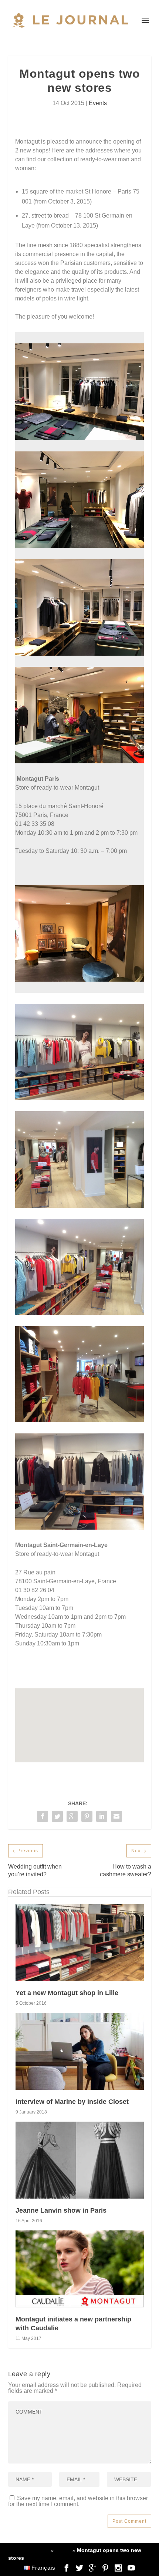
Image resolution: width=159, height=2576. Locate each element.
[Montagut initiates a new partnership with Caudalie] (80, 2269)
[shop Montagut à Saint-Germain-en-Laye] (79, 1313)
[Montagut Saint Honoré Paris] (79, 546)
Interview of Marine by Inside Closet (72, 2102)
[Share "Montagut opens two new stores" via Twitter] (57, 1816)
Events (98, 103)
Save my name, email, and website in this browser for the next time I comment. (78, 2501)
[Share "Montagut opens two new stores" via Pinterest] (87, 1816)
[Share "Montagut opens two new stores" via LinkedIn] (102, 1816)
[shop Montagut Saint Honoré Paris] (79, 761)
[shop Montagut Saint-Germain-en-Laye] (79, 1098)
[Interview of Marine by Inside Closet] (80, 2051)
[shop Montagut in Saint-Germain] (79, 1528)
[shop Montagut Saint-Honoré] (79, 980)
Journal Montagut (29, 2550)
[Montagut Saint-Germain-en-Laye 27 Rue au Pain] (79, 1420)
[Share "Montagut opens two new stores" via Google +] (72, 1816)
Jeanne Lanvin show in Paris (61, 2210)
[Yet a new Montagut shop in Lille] (80, 1943)
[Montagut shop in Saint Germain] (79, 1206)
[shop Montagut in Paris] (79, 438)
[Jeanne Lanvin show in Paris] (80, 2160)
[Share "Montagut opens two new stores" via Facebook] (43, 1816)
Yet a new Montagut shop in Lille (67, 1993)
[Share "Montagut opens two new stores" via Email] (116, 1816)
